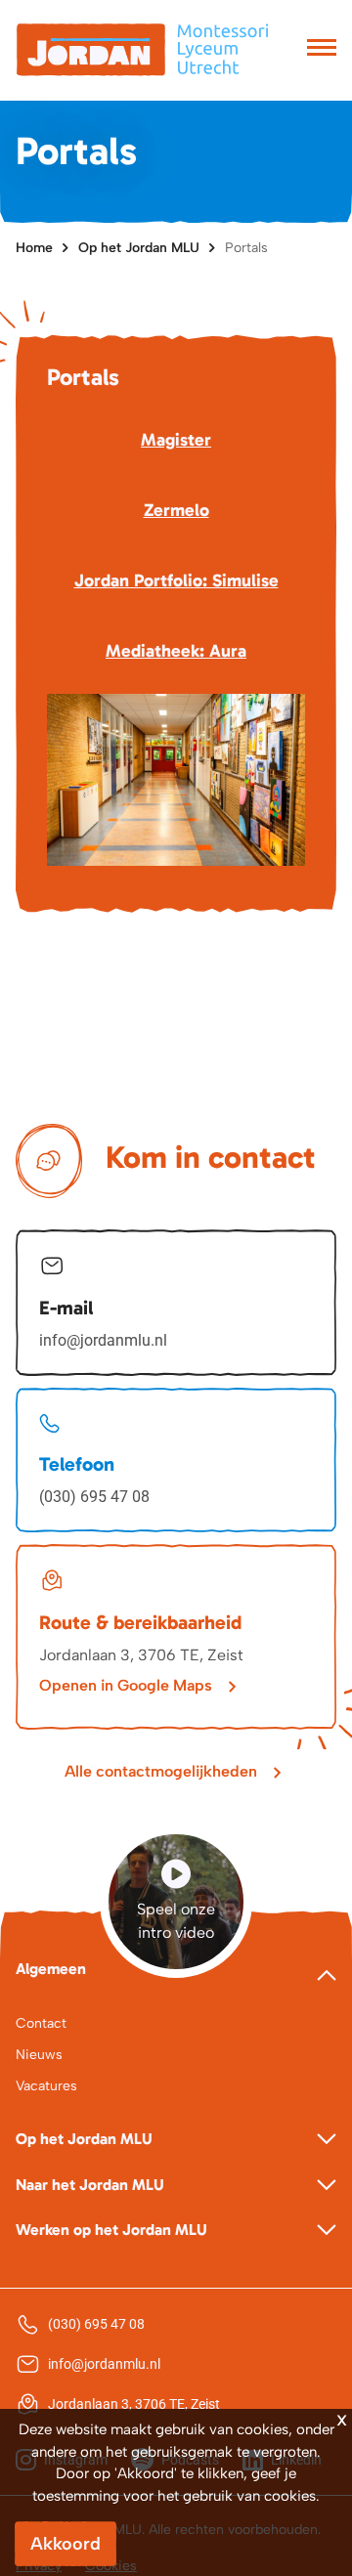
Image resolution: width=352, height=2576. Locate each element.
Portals (246, 248)
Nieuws (39, 2055)
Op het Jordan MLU (139, 248)
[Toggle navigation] (322, 50)
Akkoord (66, 2544)
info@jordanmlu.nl (103, 1340)
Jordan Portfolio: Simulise (176, 580)
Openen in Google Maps (126, 1685)
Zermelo (176, 510)
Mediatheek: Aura (176, 651)
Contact (41, 2023)
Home (34, 248)
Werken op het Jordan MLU (111, 2230)
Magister (176, 440)
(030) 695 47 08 (94, 1497)
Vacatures (46, 2086)
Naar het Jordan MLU (90, 2185)
